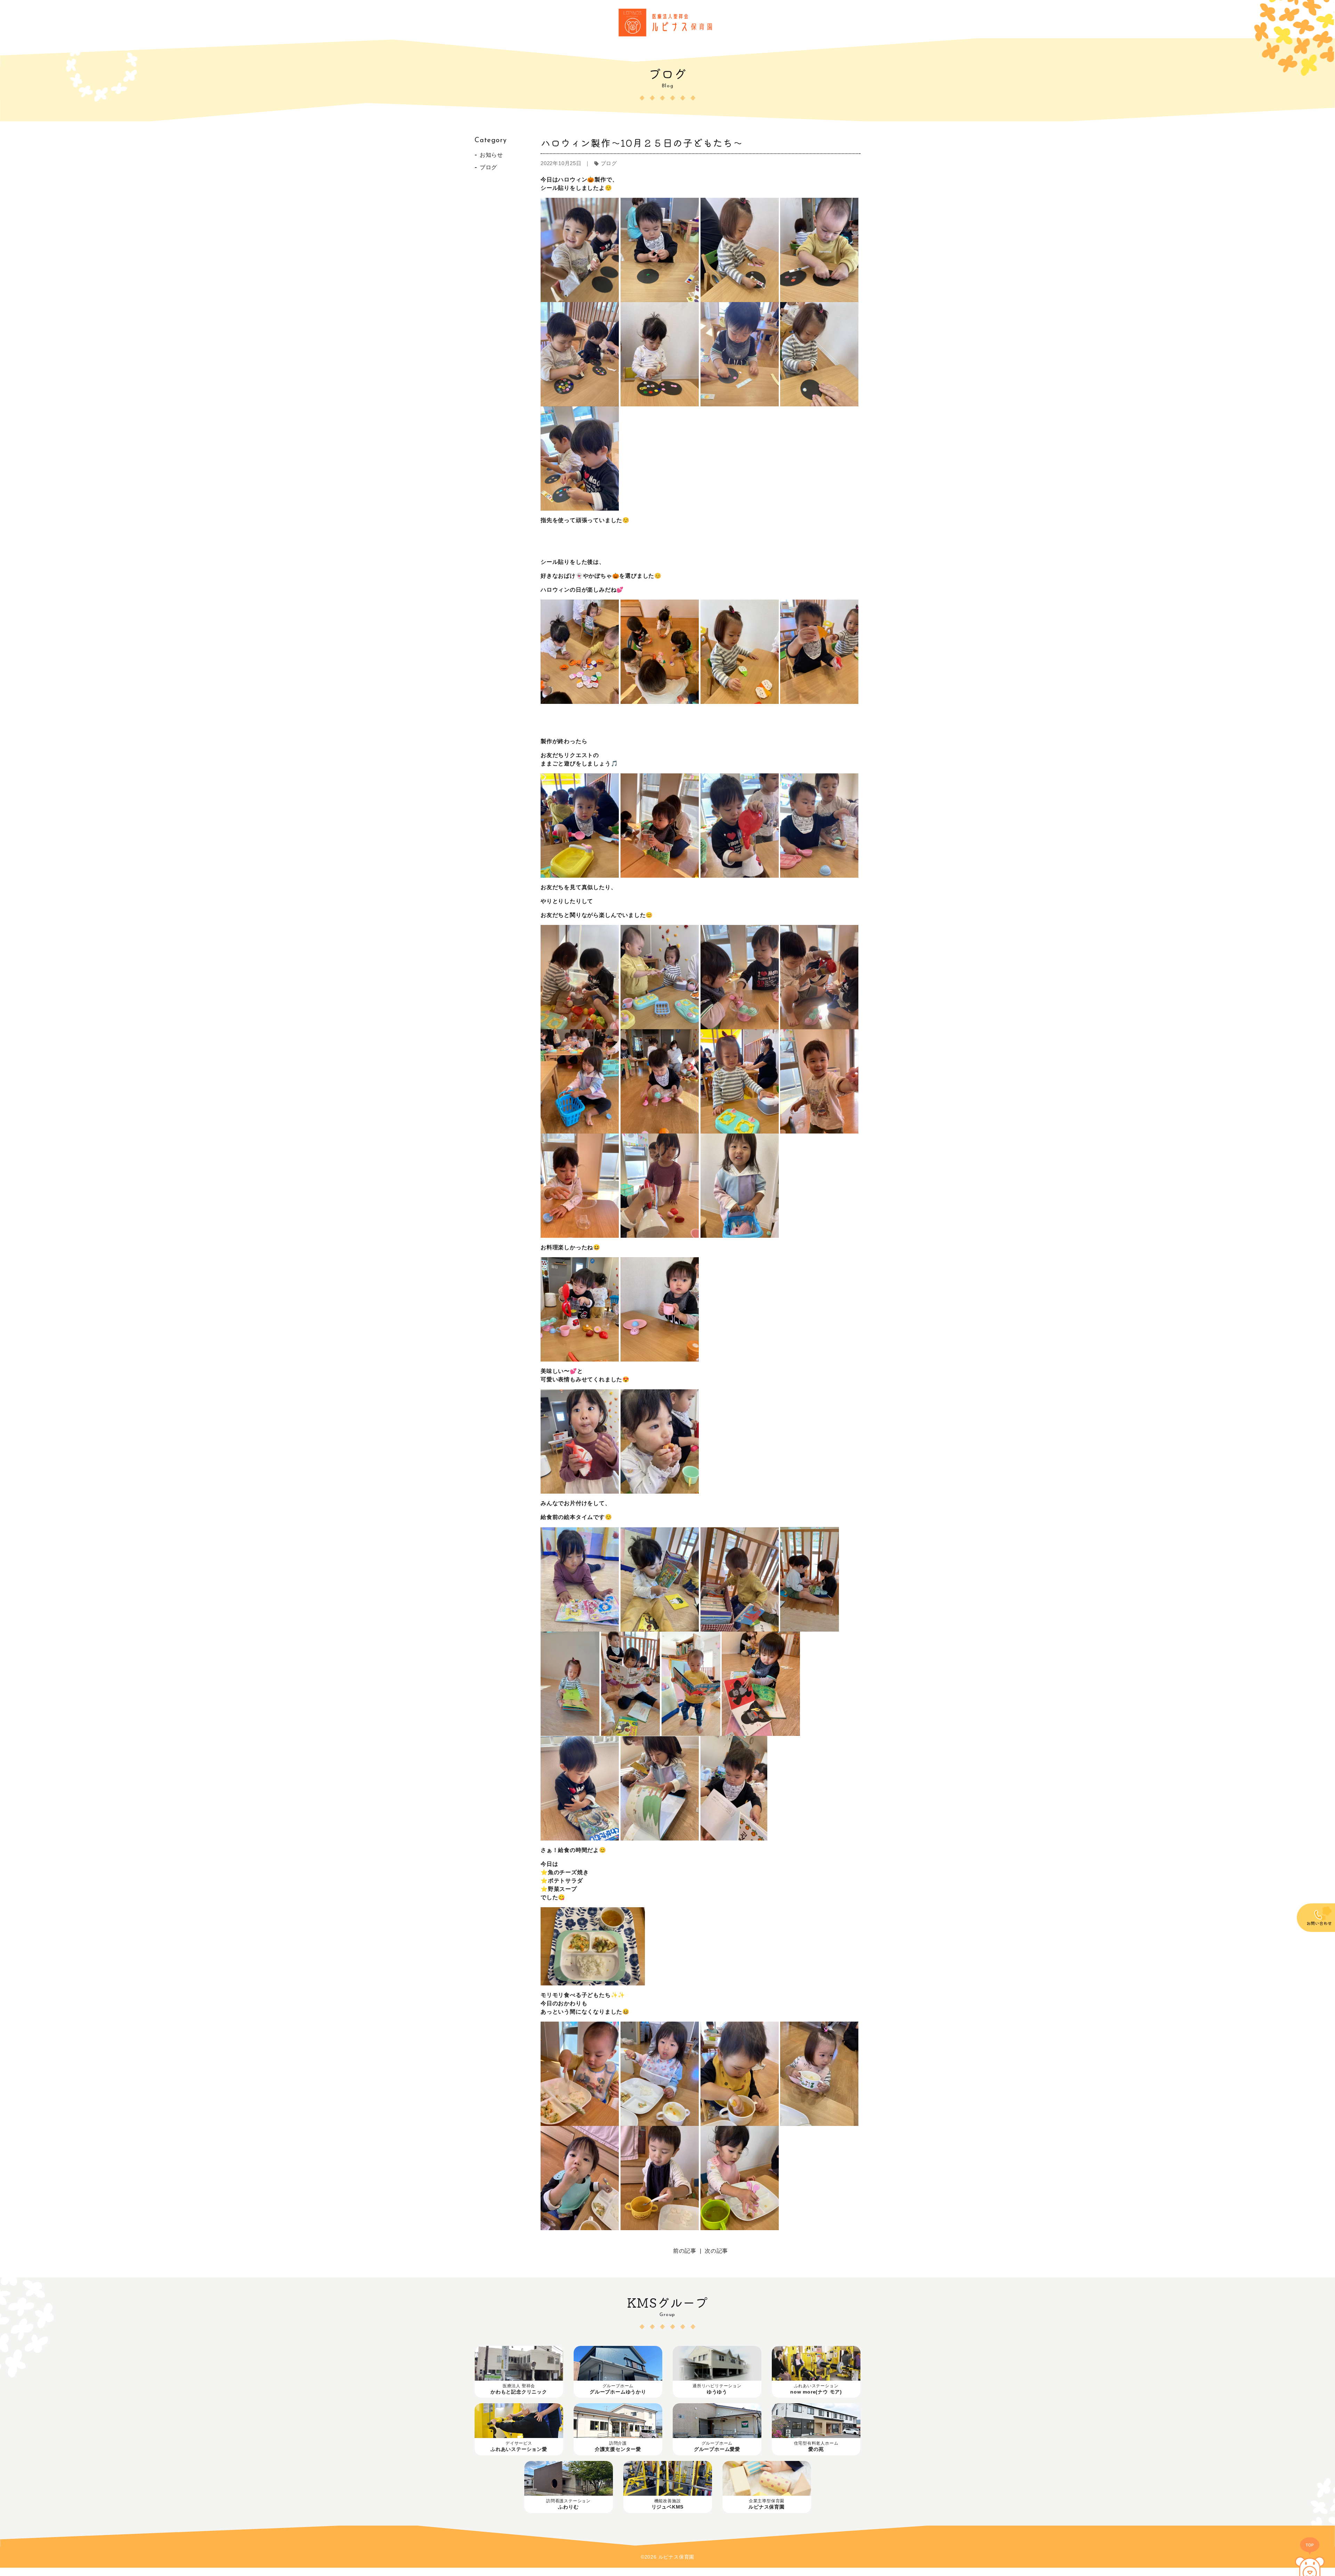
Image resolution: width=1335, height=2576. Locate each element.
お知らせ (491, 155)
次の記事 (716, 2251)
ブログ (488, 167)
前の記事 (685, 2251)
